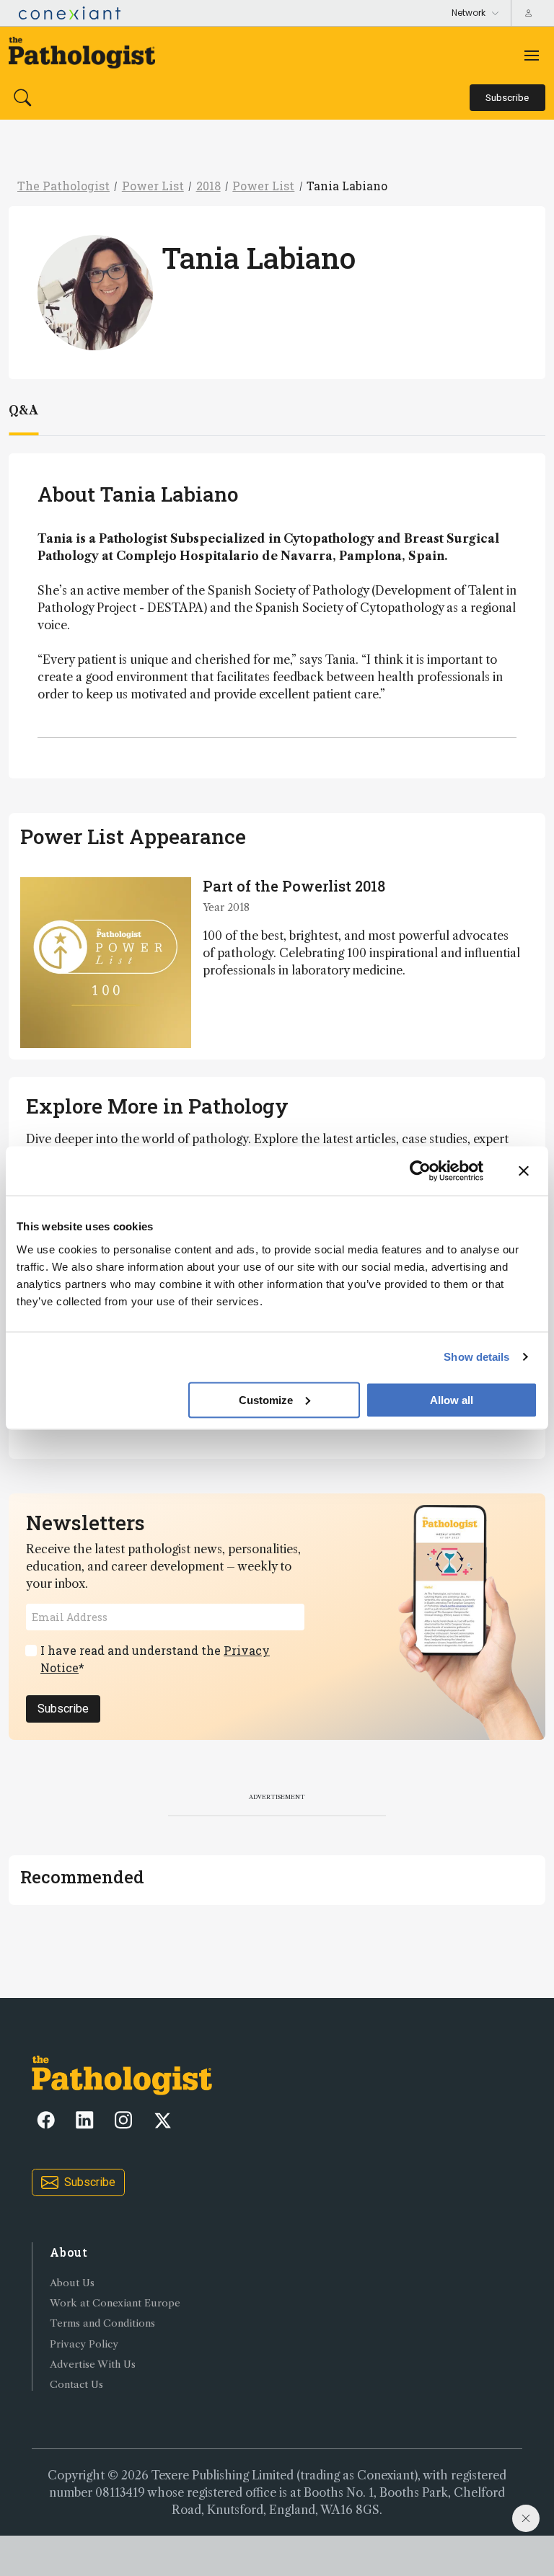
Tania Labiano (347, 186)
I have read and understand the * (155, 1659)
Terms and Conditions (102, 2323)
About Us (72, 2283)
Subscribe (63, 1709)
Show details (476, 1357)
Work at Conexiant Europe (115, 2303)
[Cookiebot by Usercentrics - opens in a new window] (420, 1171)
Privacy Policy (84, 2344)
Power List (153, 186)
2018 (208, 186)
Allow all (452, 1399)
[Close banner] (524, 1171)
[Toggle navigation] (532, 55)
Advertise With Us (93, 2364)
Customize (266, 1399)
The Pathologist (63, 186)
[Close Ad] (526, 2518)
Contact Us (76, 2385)
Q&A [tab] (23, 410)
